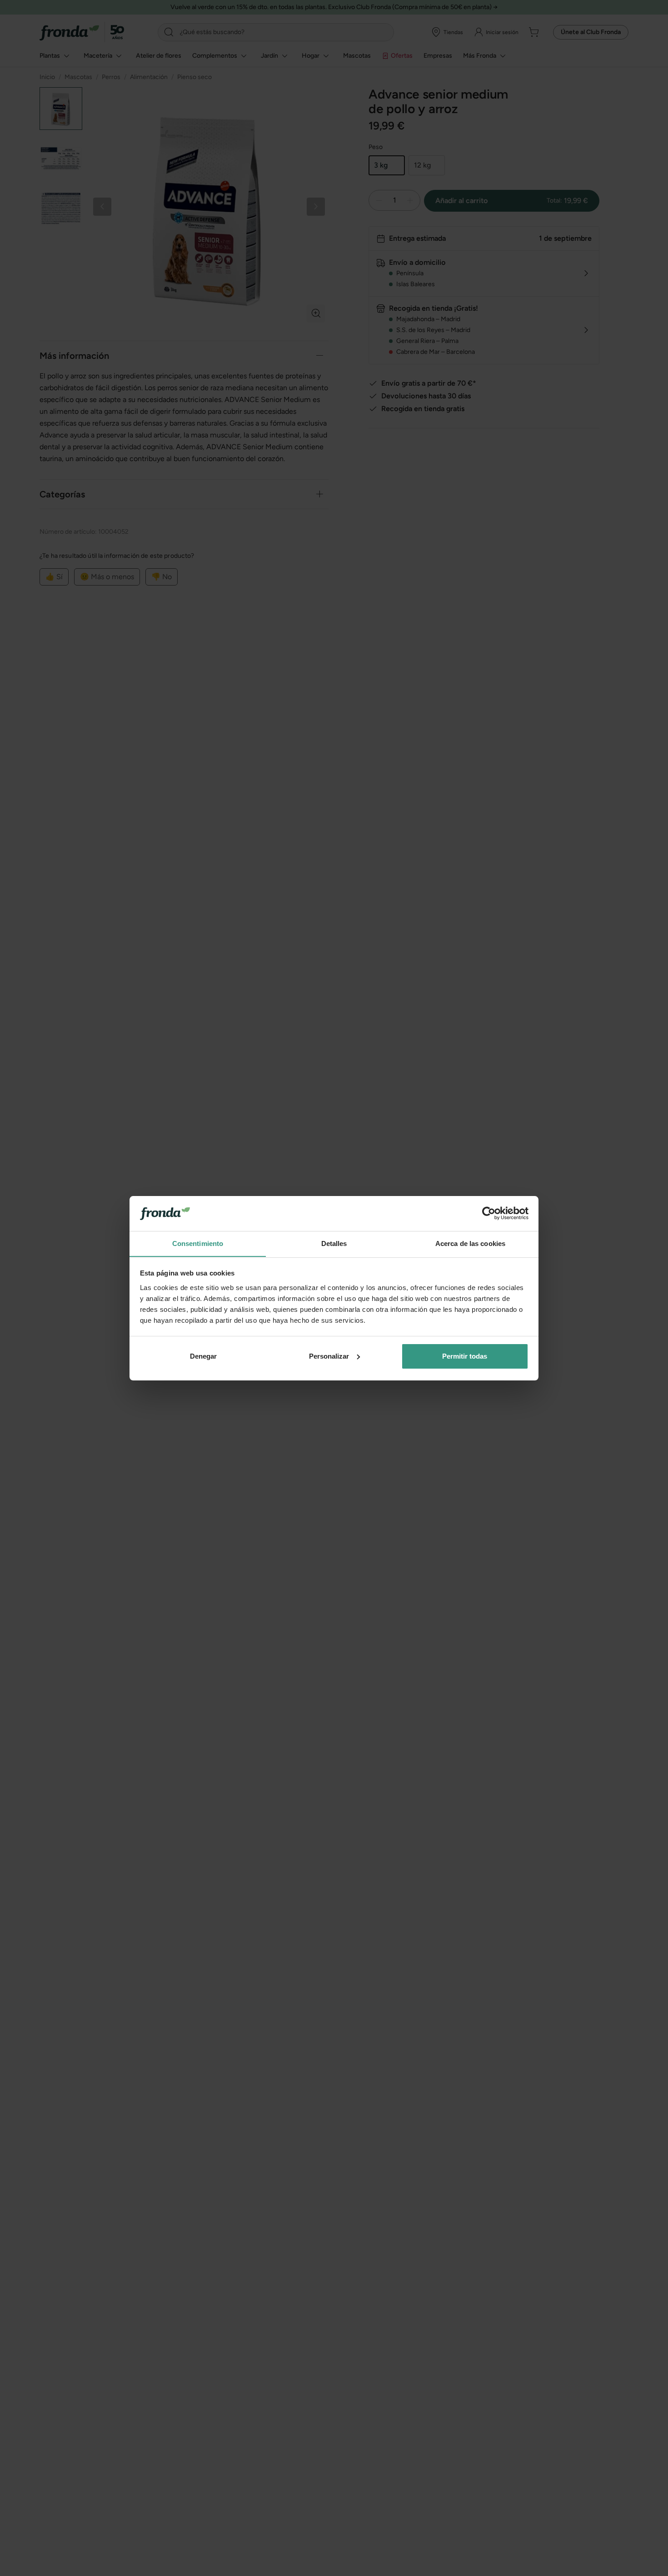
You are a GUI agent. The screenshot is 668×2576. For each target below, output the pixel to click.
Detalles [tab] (334, 1243)
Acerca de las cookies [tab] (470, 1243)
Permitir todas (465, 1356)
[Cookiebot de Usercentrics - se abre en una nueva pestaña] (489, 1213)
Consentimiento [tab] (198, 1243)
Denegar (203, 1356)
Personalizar (329, 1356)
